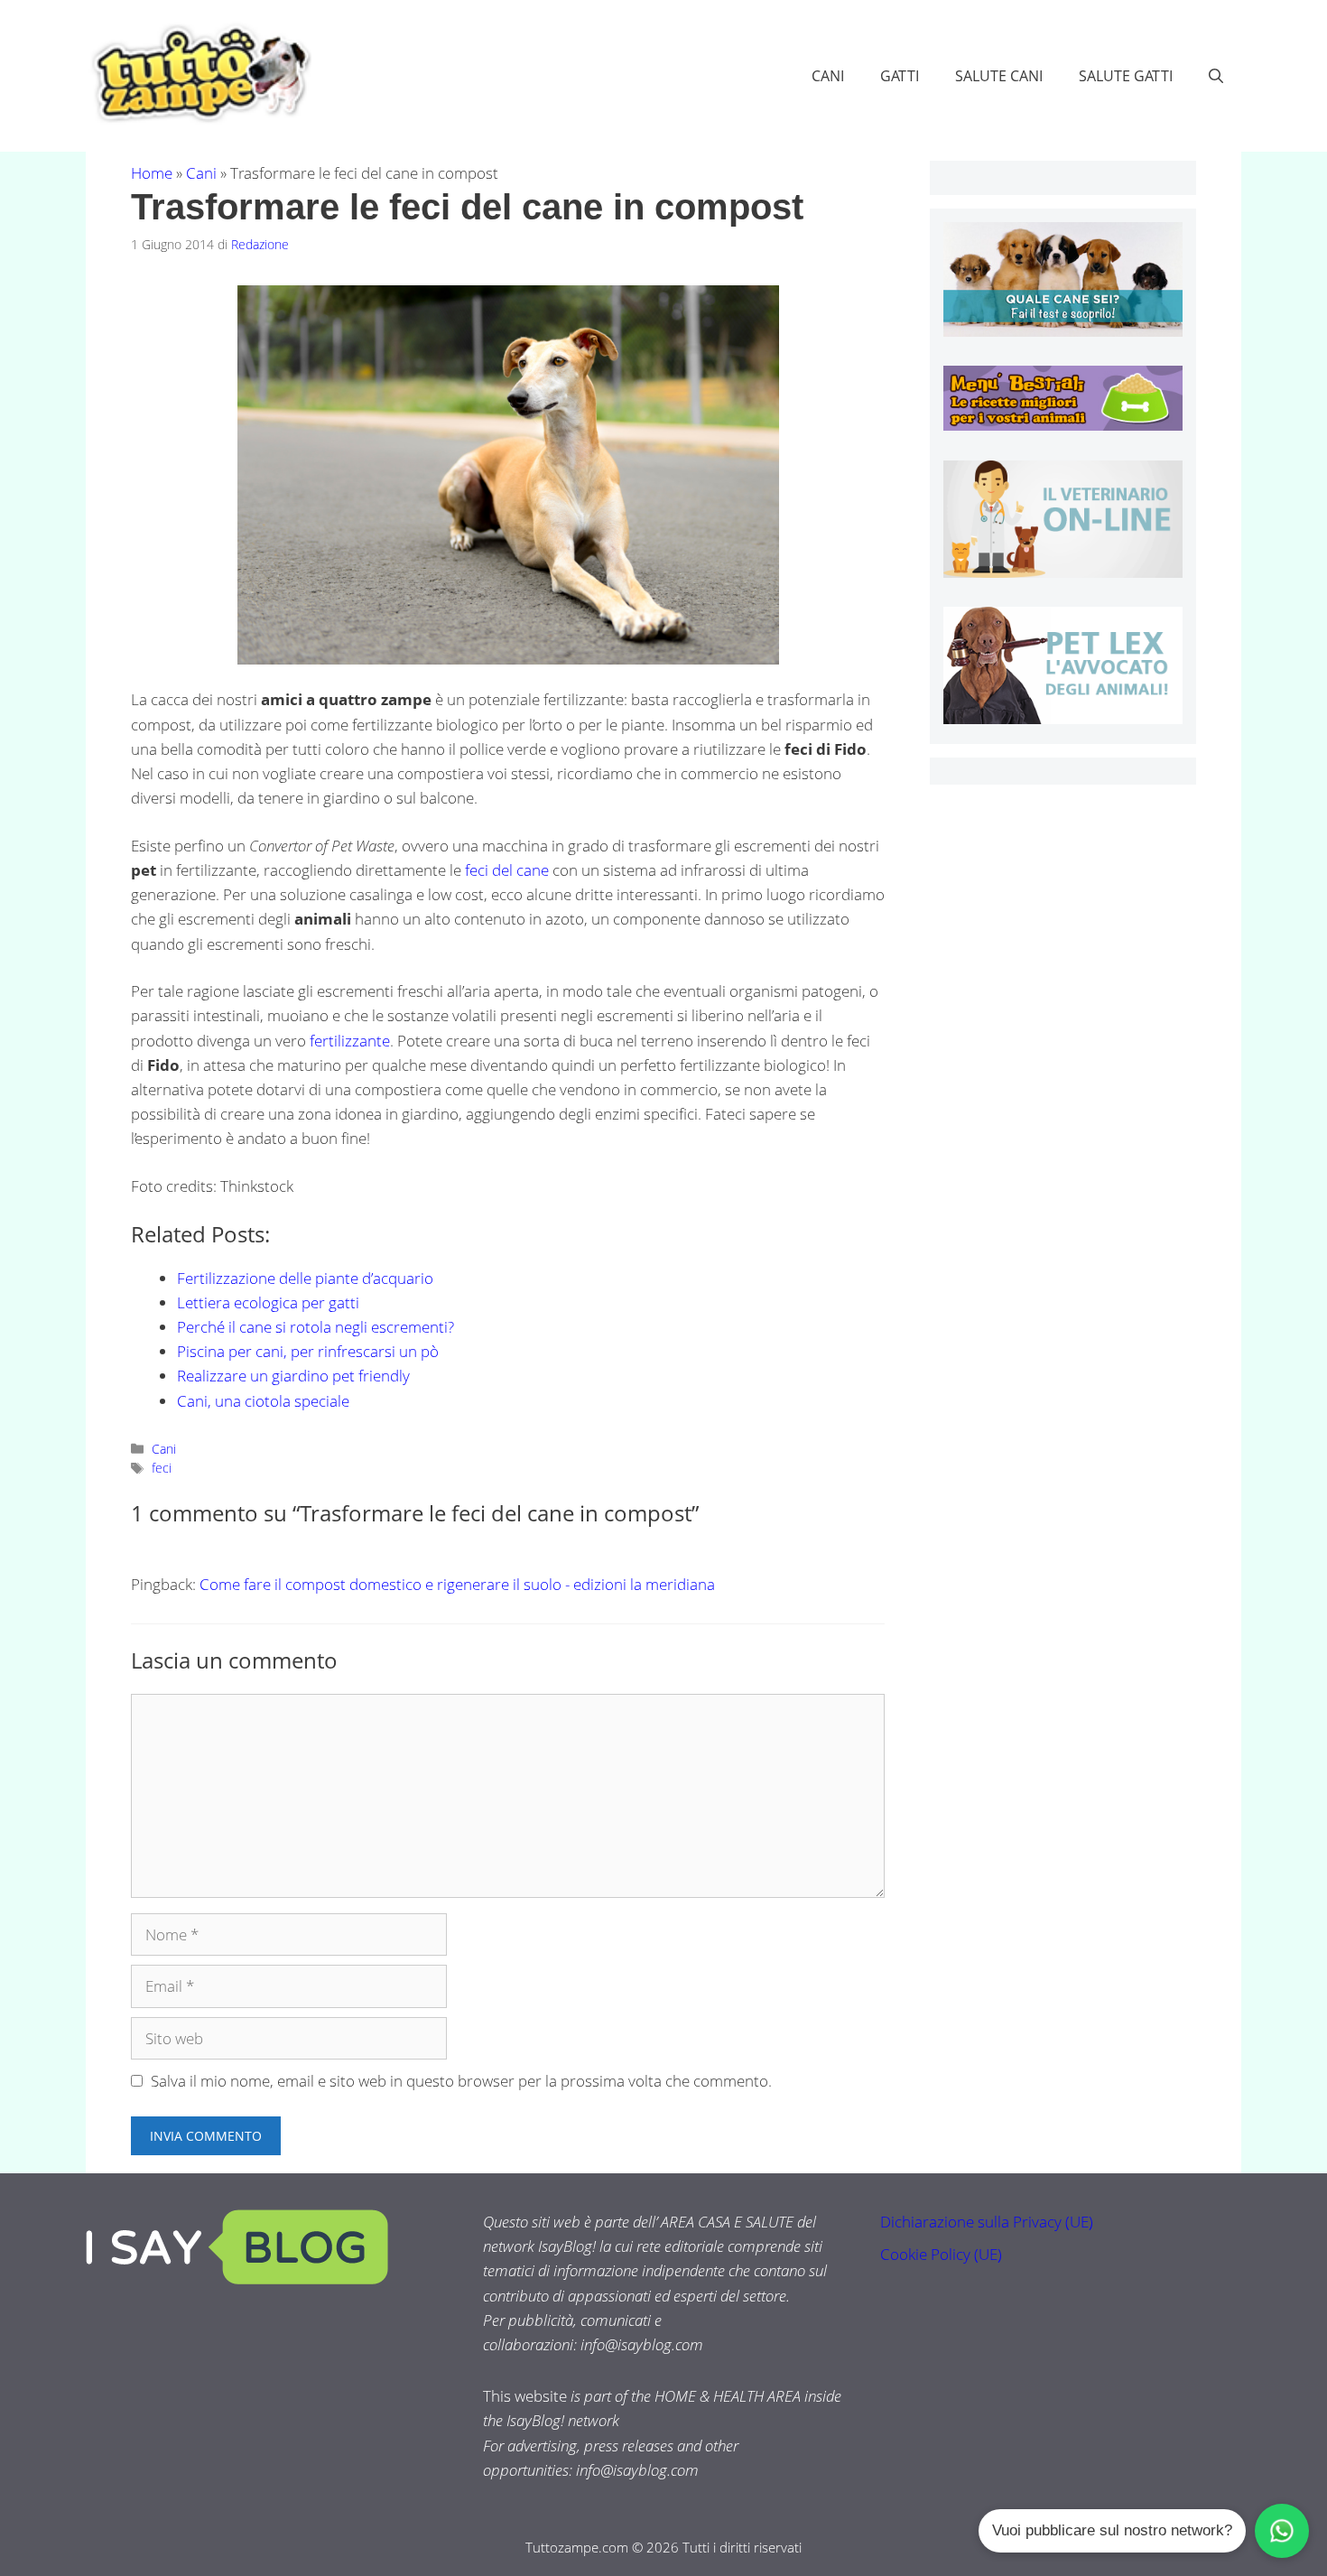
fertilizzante (350, 1041)
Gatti (900, 76)
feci (162, 1468)
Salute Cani (999, 76)
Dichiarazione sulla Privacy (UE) (987, 2222)
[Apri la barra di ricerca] (1216, 76)
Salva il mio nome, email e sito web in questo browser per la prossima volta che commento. (461, 2081)
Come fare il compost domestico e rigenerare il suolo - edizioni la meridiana (457, 1584)
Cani (828, 76)
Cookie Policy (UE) (941, 2254)
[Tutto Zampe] (199, 74)
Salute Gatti (1126, 76)
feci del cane (507, 870)
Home (152, 173)
